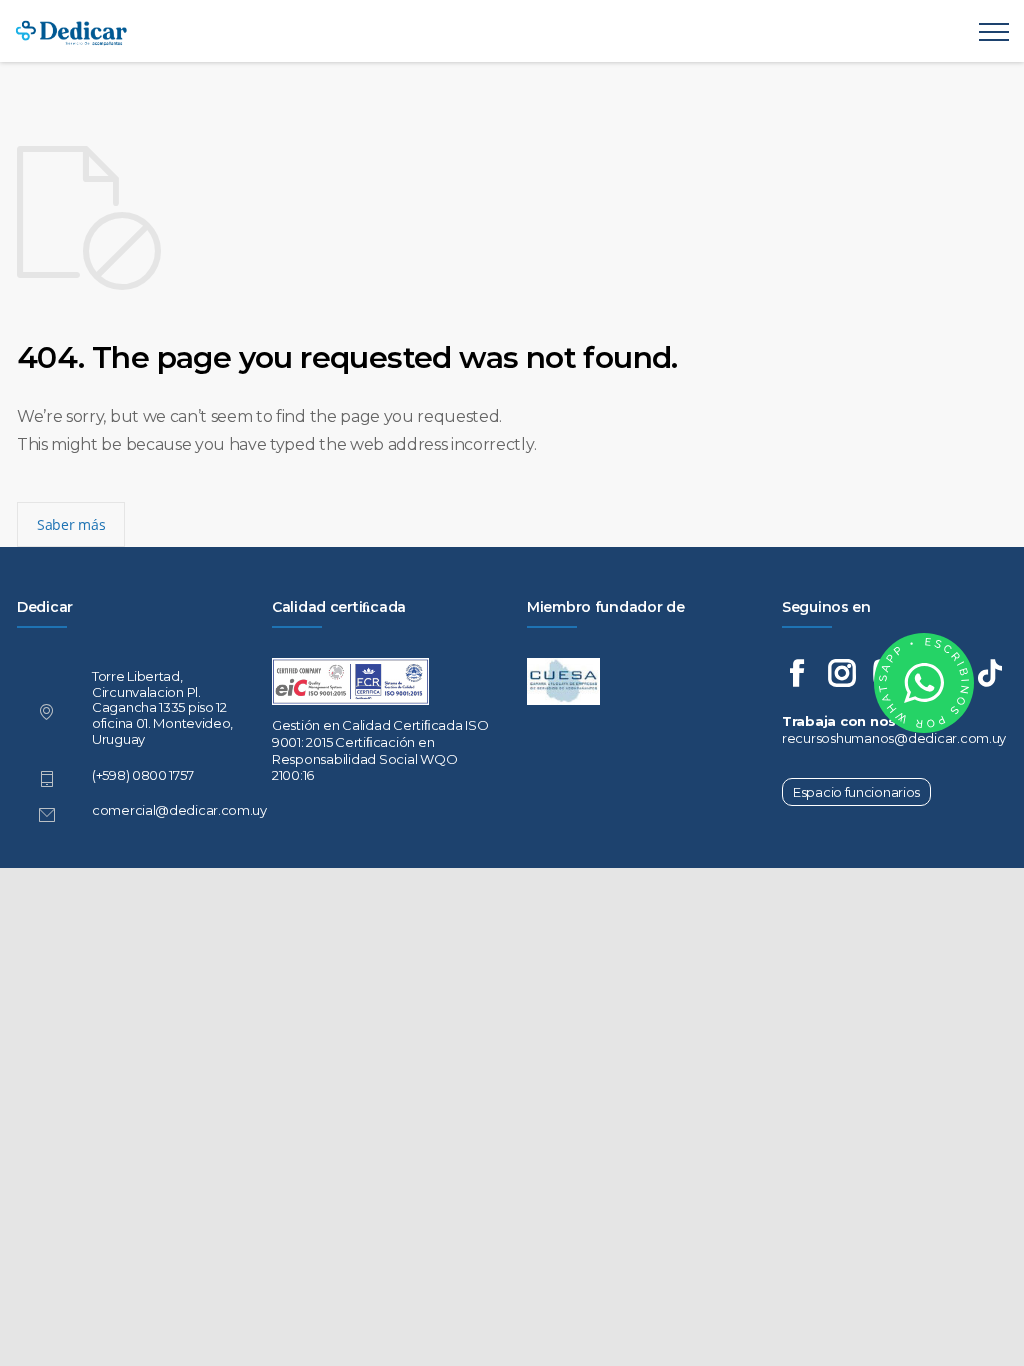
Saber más (71, 524)
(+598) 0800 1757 (142, 775)
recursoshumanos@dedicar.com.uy (894, 738)
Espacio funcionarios (856, 792)
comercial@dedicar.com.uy (179, 810)
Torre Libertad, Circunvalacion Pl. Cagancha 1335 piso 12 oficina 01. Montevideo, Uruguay (162, 707)
